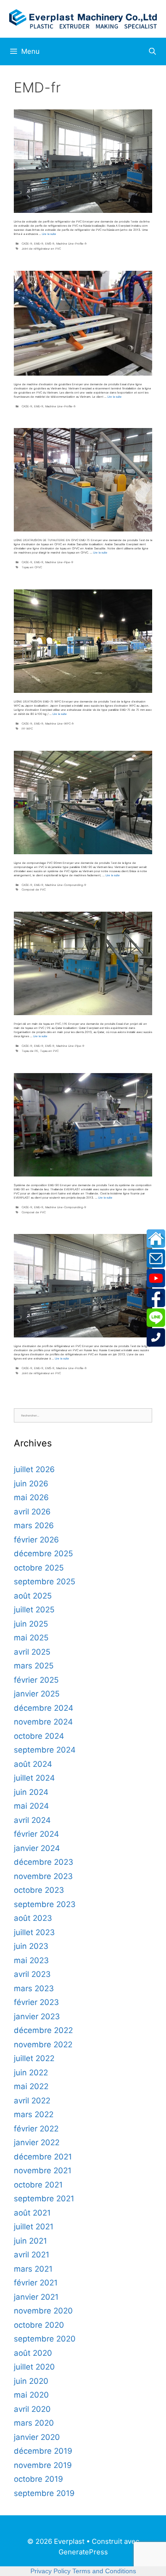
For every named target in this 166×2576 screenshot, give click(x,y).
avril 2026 (32, 1512)
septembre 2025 (44, 1582)
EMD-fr (39, 243)
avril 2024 (32, 1820)
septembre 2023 (45, 1904)
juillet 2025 (34, 1610)
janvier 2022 (37, 2142)
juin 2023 (31, 1946)
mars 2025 (34, 1666)
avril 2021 (32, 2255)
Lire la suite (49, 234)
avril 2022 (32, 2101)
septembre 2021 (44, 2199)
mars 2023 (34, 1988)
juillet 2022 (34, 2058)
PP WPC (27, 728)
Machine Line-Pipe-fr (59, 562)
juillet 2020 (34, 2367)
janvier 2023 (37, 2016)
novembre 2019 (43, 2465)
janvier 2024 (37, 1848)
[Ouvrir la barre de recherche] (152, 51)
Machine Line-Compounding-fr (66, 885)
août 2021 (32, 2213)
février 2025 (36, 1680)
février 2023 (36, 2002)
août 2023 (33, 1918)
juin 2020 (31, 2381)
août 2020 (33, 2353)
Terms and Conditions (104, 2571)
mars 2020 (34, 2423)
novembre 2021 (43, 2170)
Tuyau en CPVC (32, 567)
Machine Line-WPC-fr (59, 723)
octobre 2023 (39, 1890)
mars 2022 (34, 2114)
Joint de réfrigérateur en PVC (41, 248)
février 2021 (36, 2283)
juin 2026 (31, 1484)
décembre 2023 (44, 1862)
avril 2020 (32, 2409)
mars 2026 (34, 1525)
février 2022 (36, 2129)
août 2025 (33, 1596)
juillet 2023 (34, 1932)
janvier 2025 (37, 1694)
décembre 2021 (43, 2157)
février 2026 (36, 1540)
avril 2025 (32, 1652)
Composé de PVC (34, 889)
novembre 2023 (43, 1876)
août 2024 (33, 1764)
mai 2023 (31, 1960)
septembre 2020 (45, 2339)
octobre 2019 (39, 2479)
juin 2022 (31, 2073)
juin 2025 (31, 1624)
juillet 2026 (34, 1469)
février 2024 (36, 1834)
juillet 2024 (34, 1778)
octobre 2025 (39, 1568)
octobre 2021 (38, 2185)
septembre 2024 (45, 1750)
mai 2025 (31, 1638)
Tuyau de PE (30, 1051)
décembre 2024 (44, 1708)
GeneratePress (83, 2552)
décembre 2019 (43, 2451)
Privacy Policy (50, 2571)
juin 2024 (31, 1792)
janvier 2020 (37, 2437)
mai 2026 (31, 1497)
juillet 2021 (34, 2227)
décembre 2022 (43, 2030)
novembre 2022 (43, 2045)
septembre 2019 (44, 2493)
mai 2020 (31, 2395)
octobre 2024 (39, 1736)
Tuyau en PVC (49, 1051)
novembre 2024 (43, 1722)
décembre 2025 (43, 1554)
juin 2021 (30, 2241)
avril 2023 (32, 1974)
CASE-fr (27, 243)
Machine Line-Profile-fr (71, 243)
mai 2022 (31, 2086)
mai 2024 (31, 1806)
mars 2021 (33, 2269)
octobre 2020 (39, 2325)
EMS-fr (50, 243)
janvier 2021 (36, 2297)
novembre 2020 (43, 2311)
